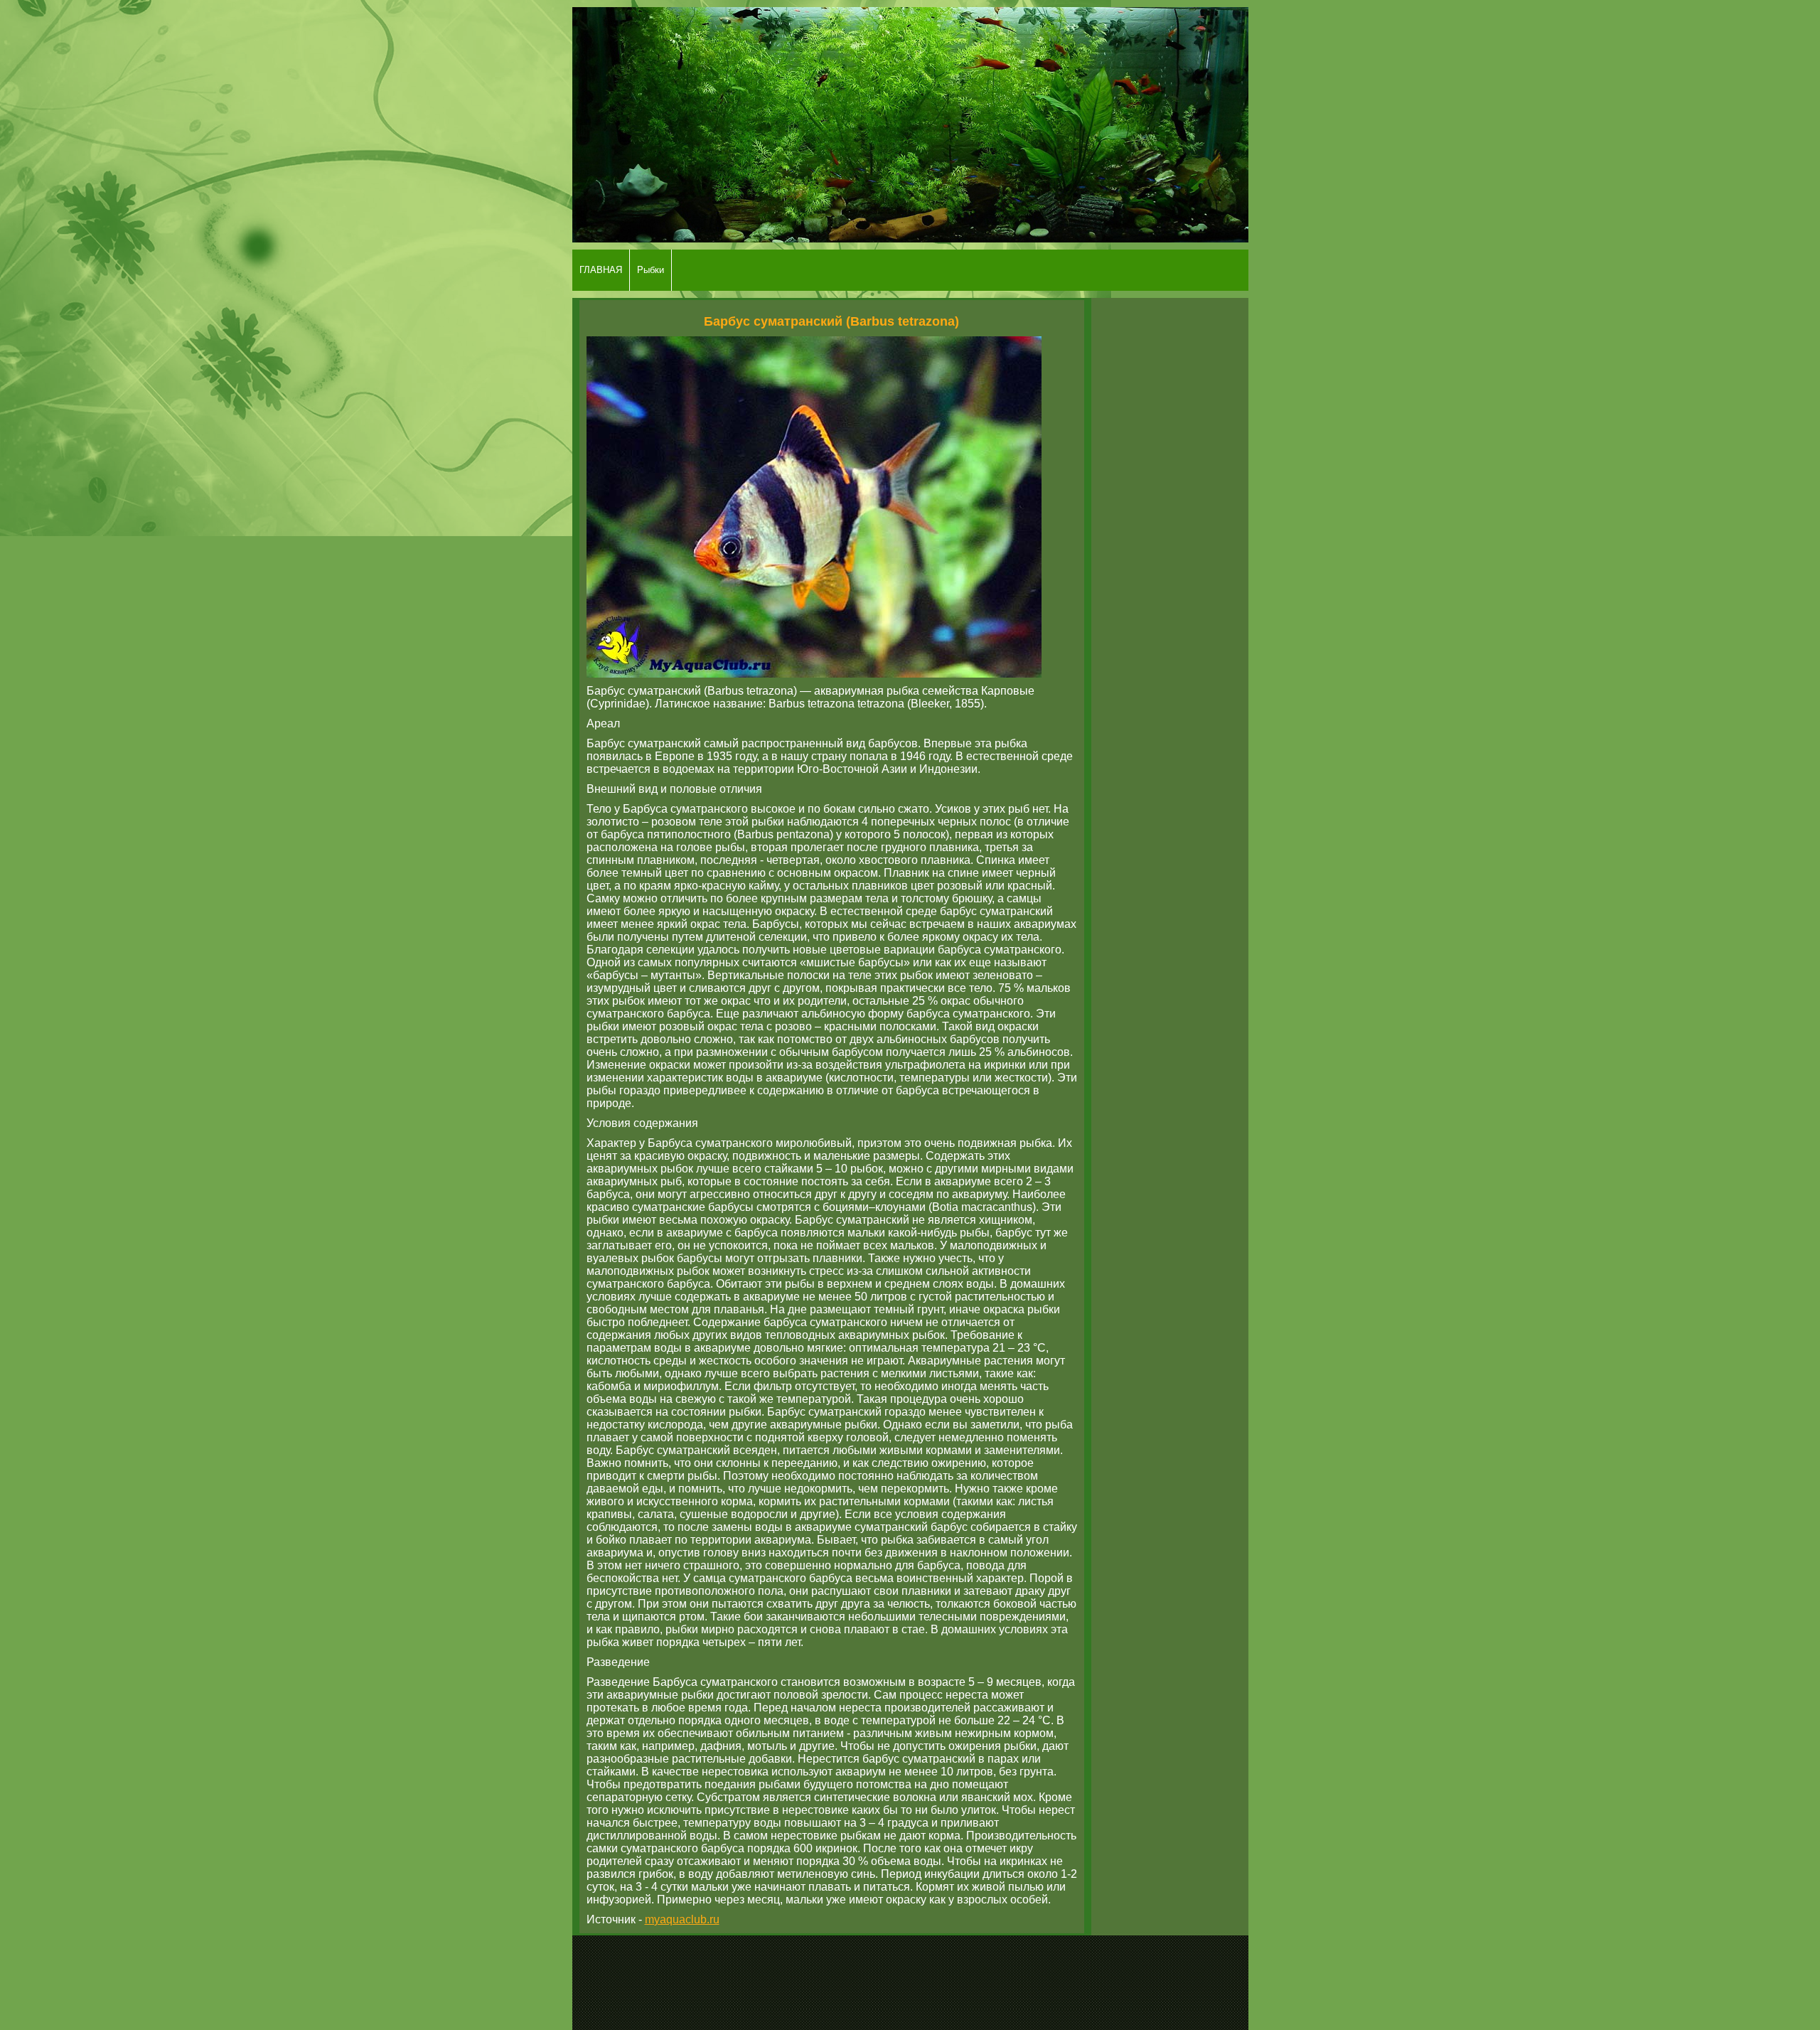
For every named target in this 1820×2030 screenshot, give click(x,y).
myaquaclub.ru (682, 1919)
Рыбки (651, 270)
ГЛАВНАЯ (601, 270)
